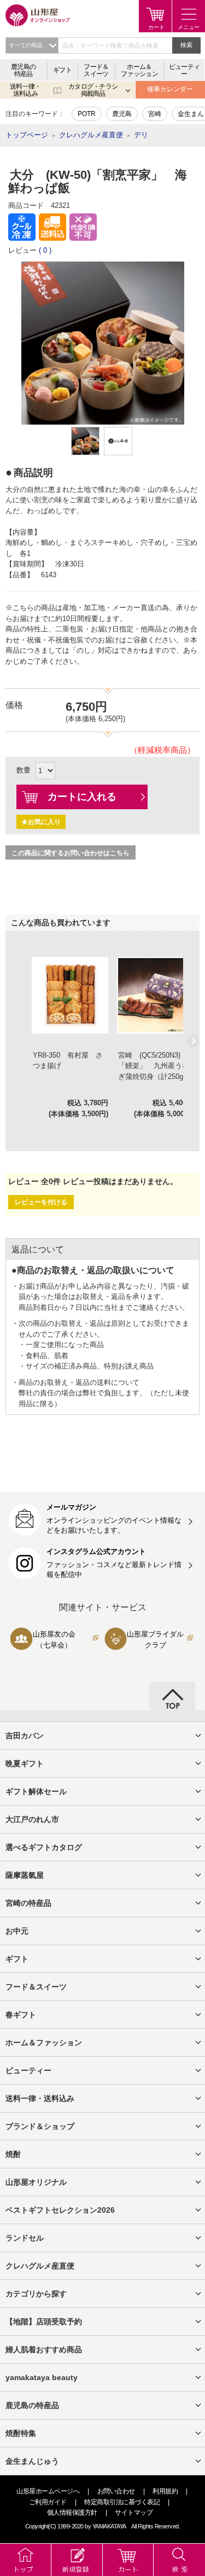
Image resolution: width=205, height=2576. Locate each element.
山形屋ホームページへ (48, 2491)
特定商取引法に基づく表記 (122, 2502)
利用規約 (165, 2491)
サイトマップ (134, 2513)
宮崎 (155, 114)
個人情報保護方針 (72, 2513)
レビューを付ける (41, 1202)
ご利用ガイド (48, 2502)
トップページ (27, 135)
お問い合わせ (116, 2491)
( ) (45, 250)
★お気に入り (41, 822)
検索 (186, 45)
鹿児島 (122, 114)
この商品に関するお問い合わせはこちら (71, 853)
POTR (87, 114)
